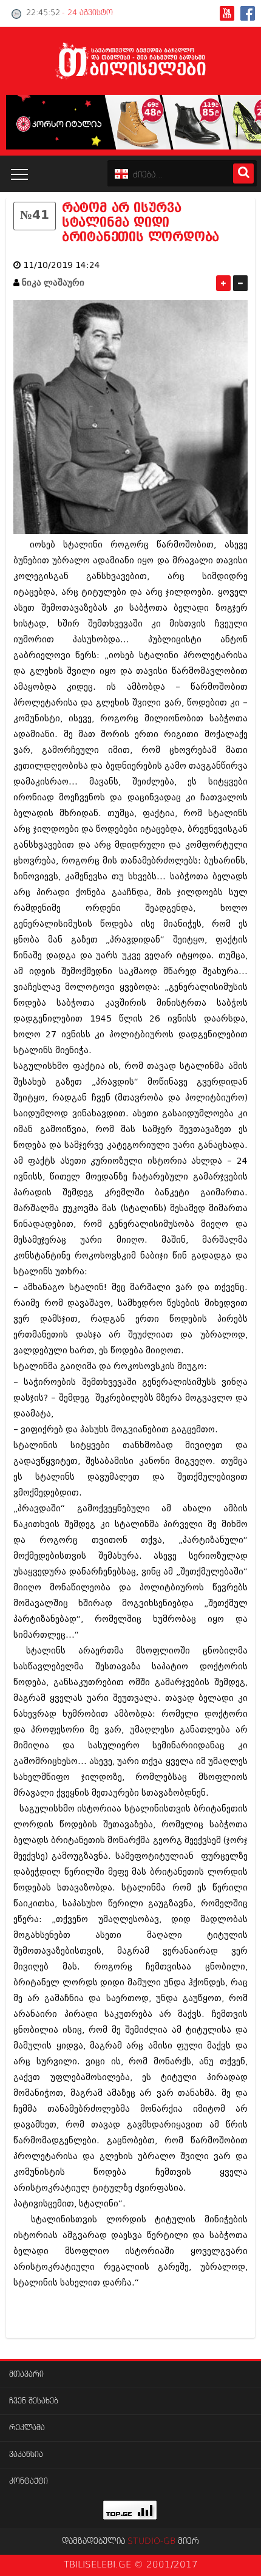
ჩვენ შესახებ (34, 2401)
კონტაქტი (29, 2482)
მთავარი (26, 2375)
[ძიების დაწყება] (243, 173)
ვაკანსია (26, 2455)
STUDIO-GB (151, 2541)
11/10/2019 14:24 (62, 265)
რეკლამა (27, 2428)
